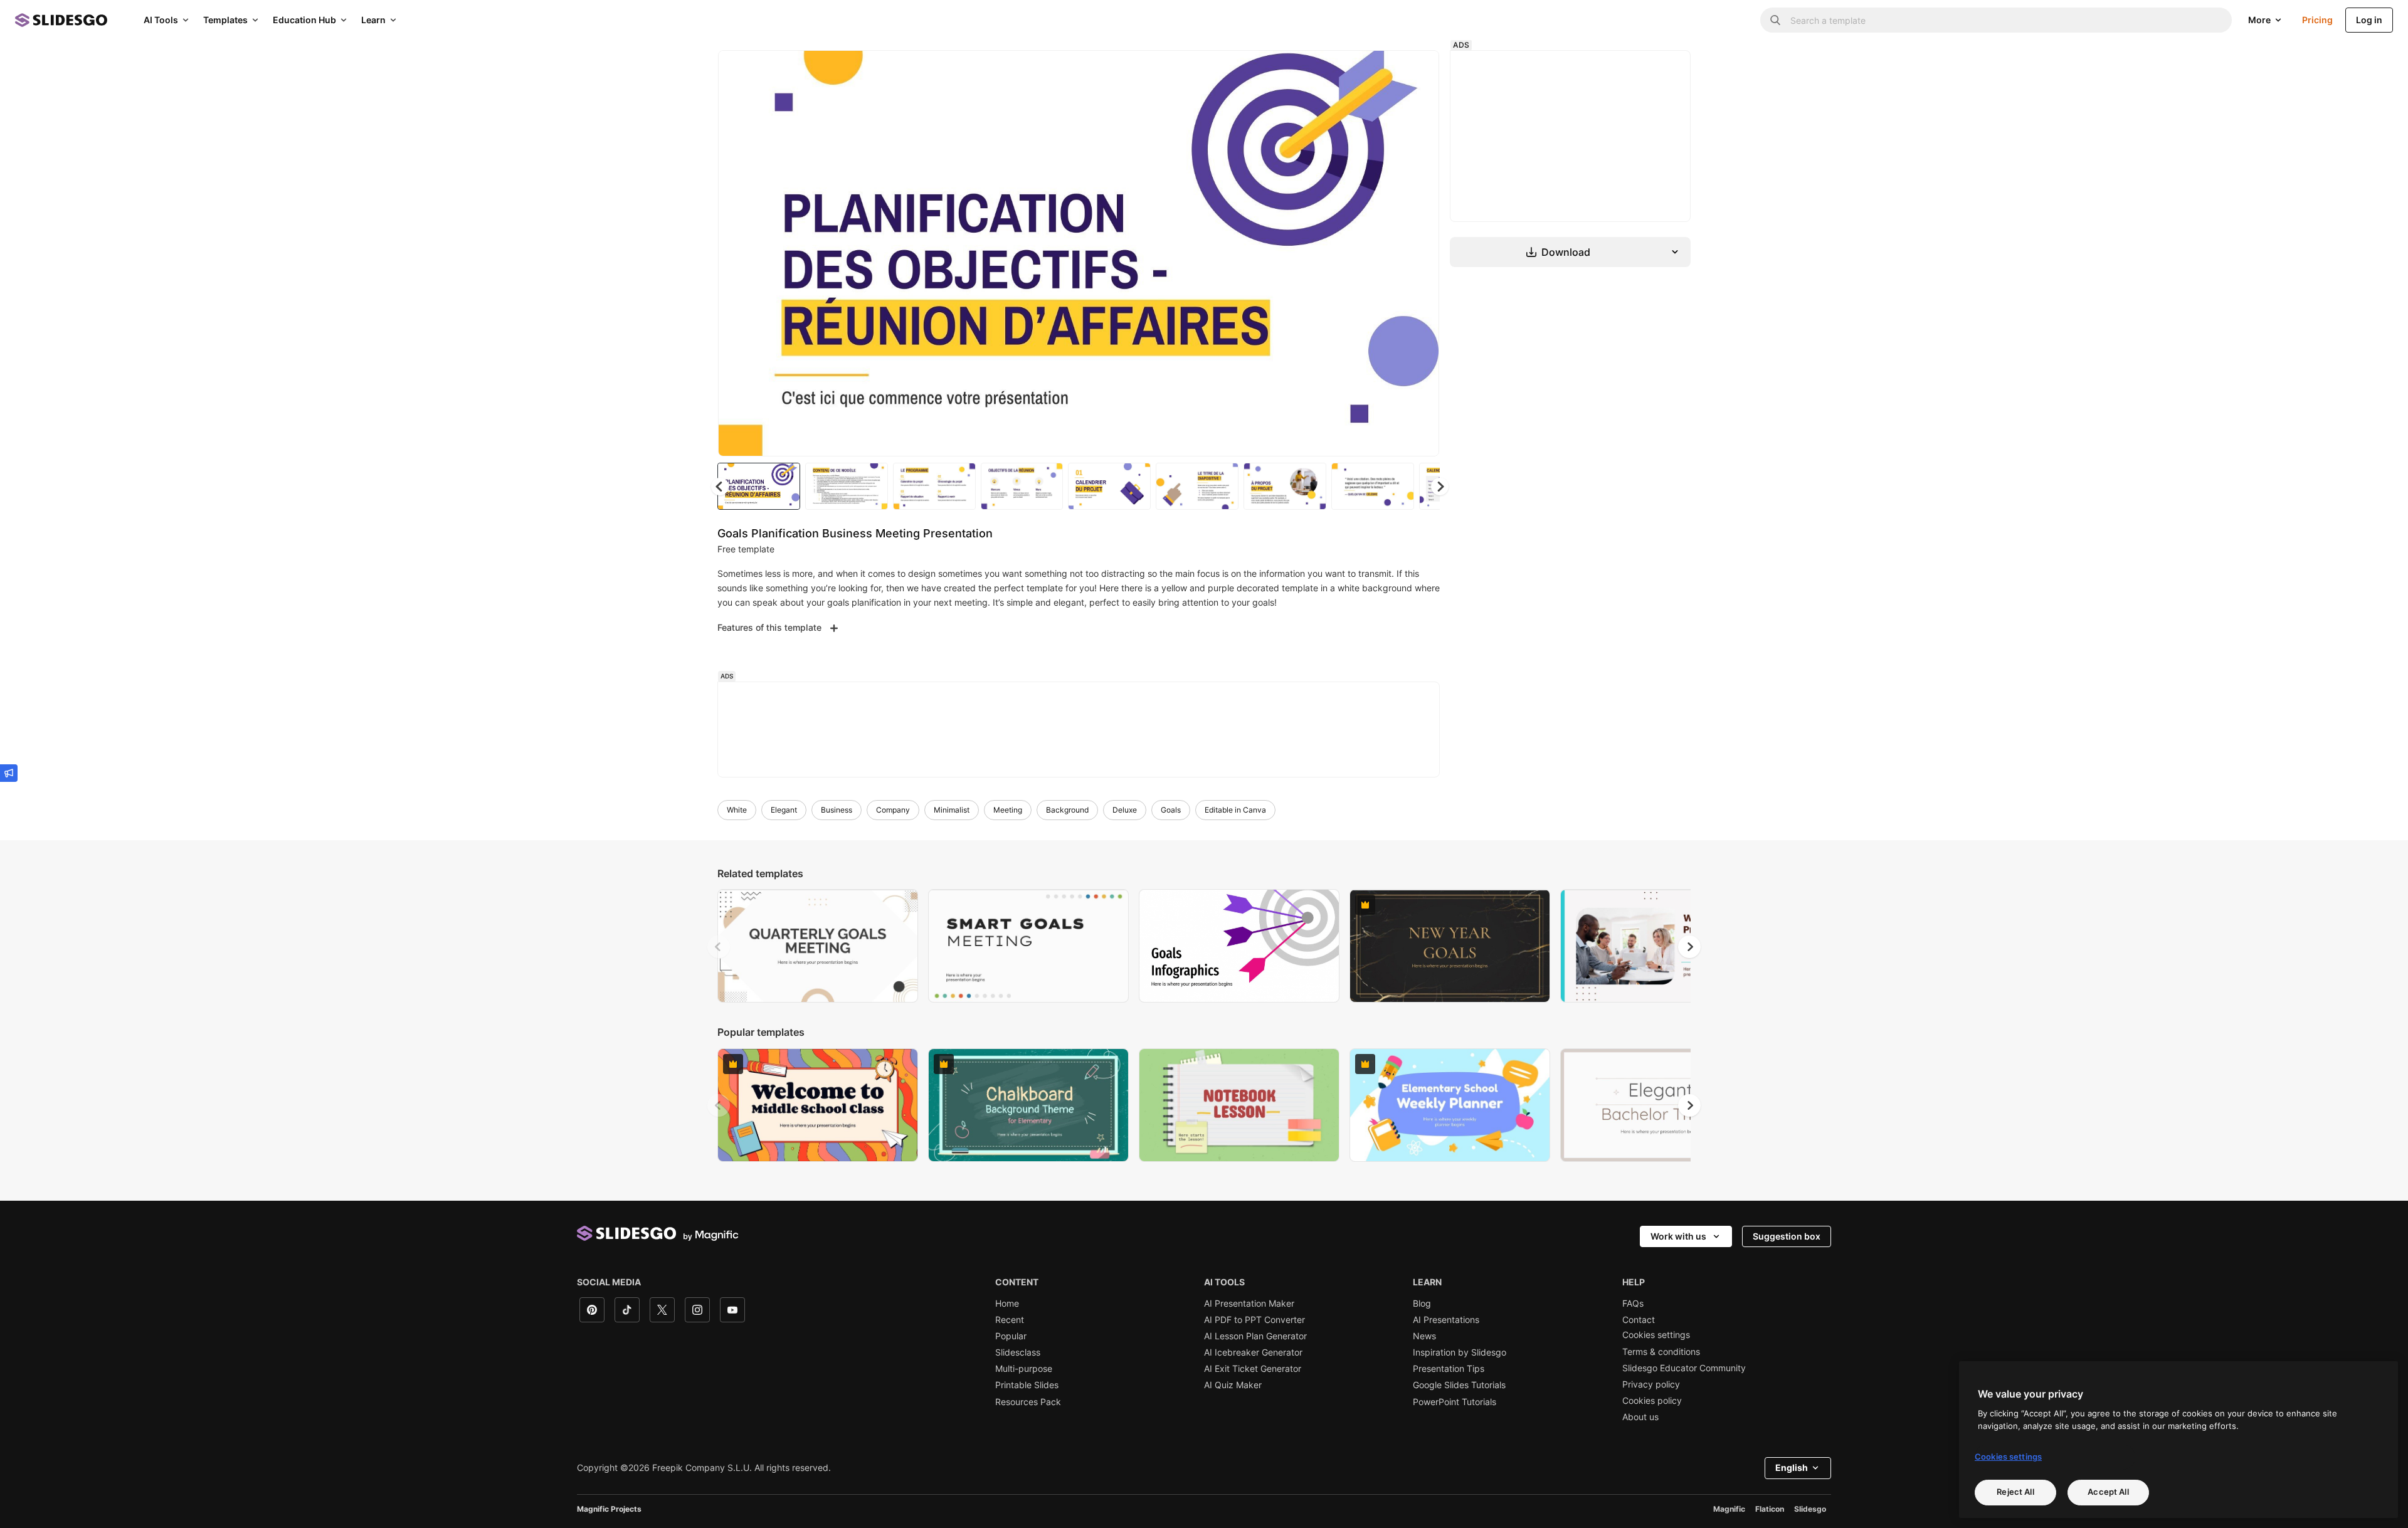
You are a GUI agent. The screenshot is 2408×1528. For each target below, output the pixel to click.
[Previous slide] (719, 947)
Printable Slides (1027, 1385)
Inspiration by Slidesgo (1460, 1352)
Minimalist (952, 810)
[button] (1440, 487)
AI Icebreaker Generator (1253, 1352)
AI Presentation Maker (1249, 1304)
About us (1640, 1417)
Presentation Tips (1449, 1369)
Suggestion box (1787, 1236)
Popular (1011, 1336)
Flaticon (1770, 1509)
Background (1067, 810)
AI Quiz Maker (1233, 1385)
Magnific (1729, 1509)
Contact (1639, 1320)
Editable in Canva (1235, 810)
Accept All (2108, 1492)
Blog (1422, 1304)
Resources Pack (1028, 1402)
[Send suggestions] (9, 773)
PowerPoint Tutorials (1455, 1402)
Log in (2369, 20)
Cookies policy (1652, 1401)
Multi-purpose (1024, 1369)
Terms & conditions (1661, 1352)
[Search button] (1775, 20)
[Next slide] (1420, 253)
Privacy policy (1651, 1384)
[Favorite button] (1385, 70)
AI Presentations (1446, 1320)
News (1424, 1336)
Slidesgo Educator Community (1684, 1368)
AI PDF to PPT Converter (1254, 1320)
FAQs (1633, 1304)
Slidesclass (1018, 1352)
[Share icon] (1418, 70)
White (737, 810)
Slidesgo (1810, 1509)
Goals (1171, 810)
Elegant (784, 810)
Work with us (1678, 1236)
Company (893, 810)
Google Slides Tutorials (1459, 1385)
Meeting (1008, 810)
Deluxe (1125, 810)
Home (1007, 1304)
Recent (1010, 1320)
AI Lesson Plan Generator (1255, 1336)
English (1792, 1467)
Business (837, 810)
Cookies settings (1656, 1335)
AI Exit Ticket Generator (1253, 1369)
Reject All (2015, 1492)
